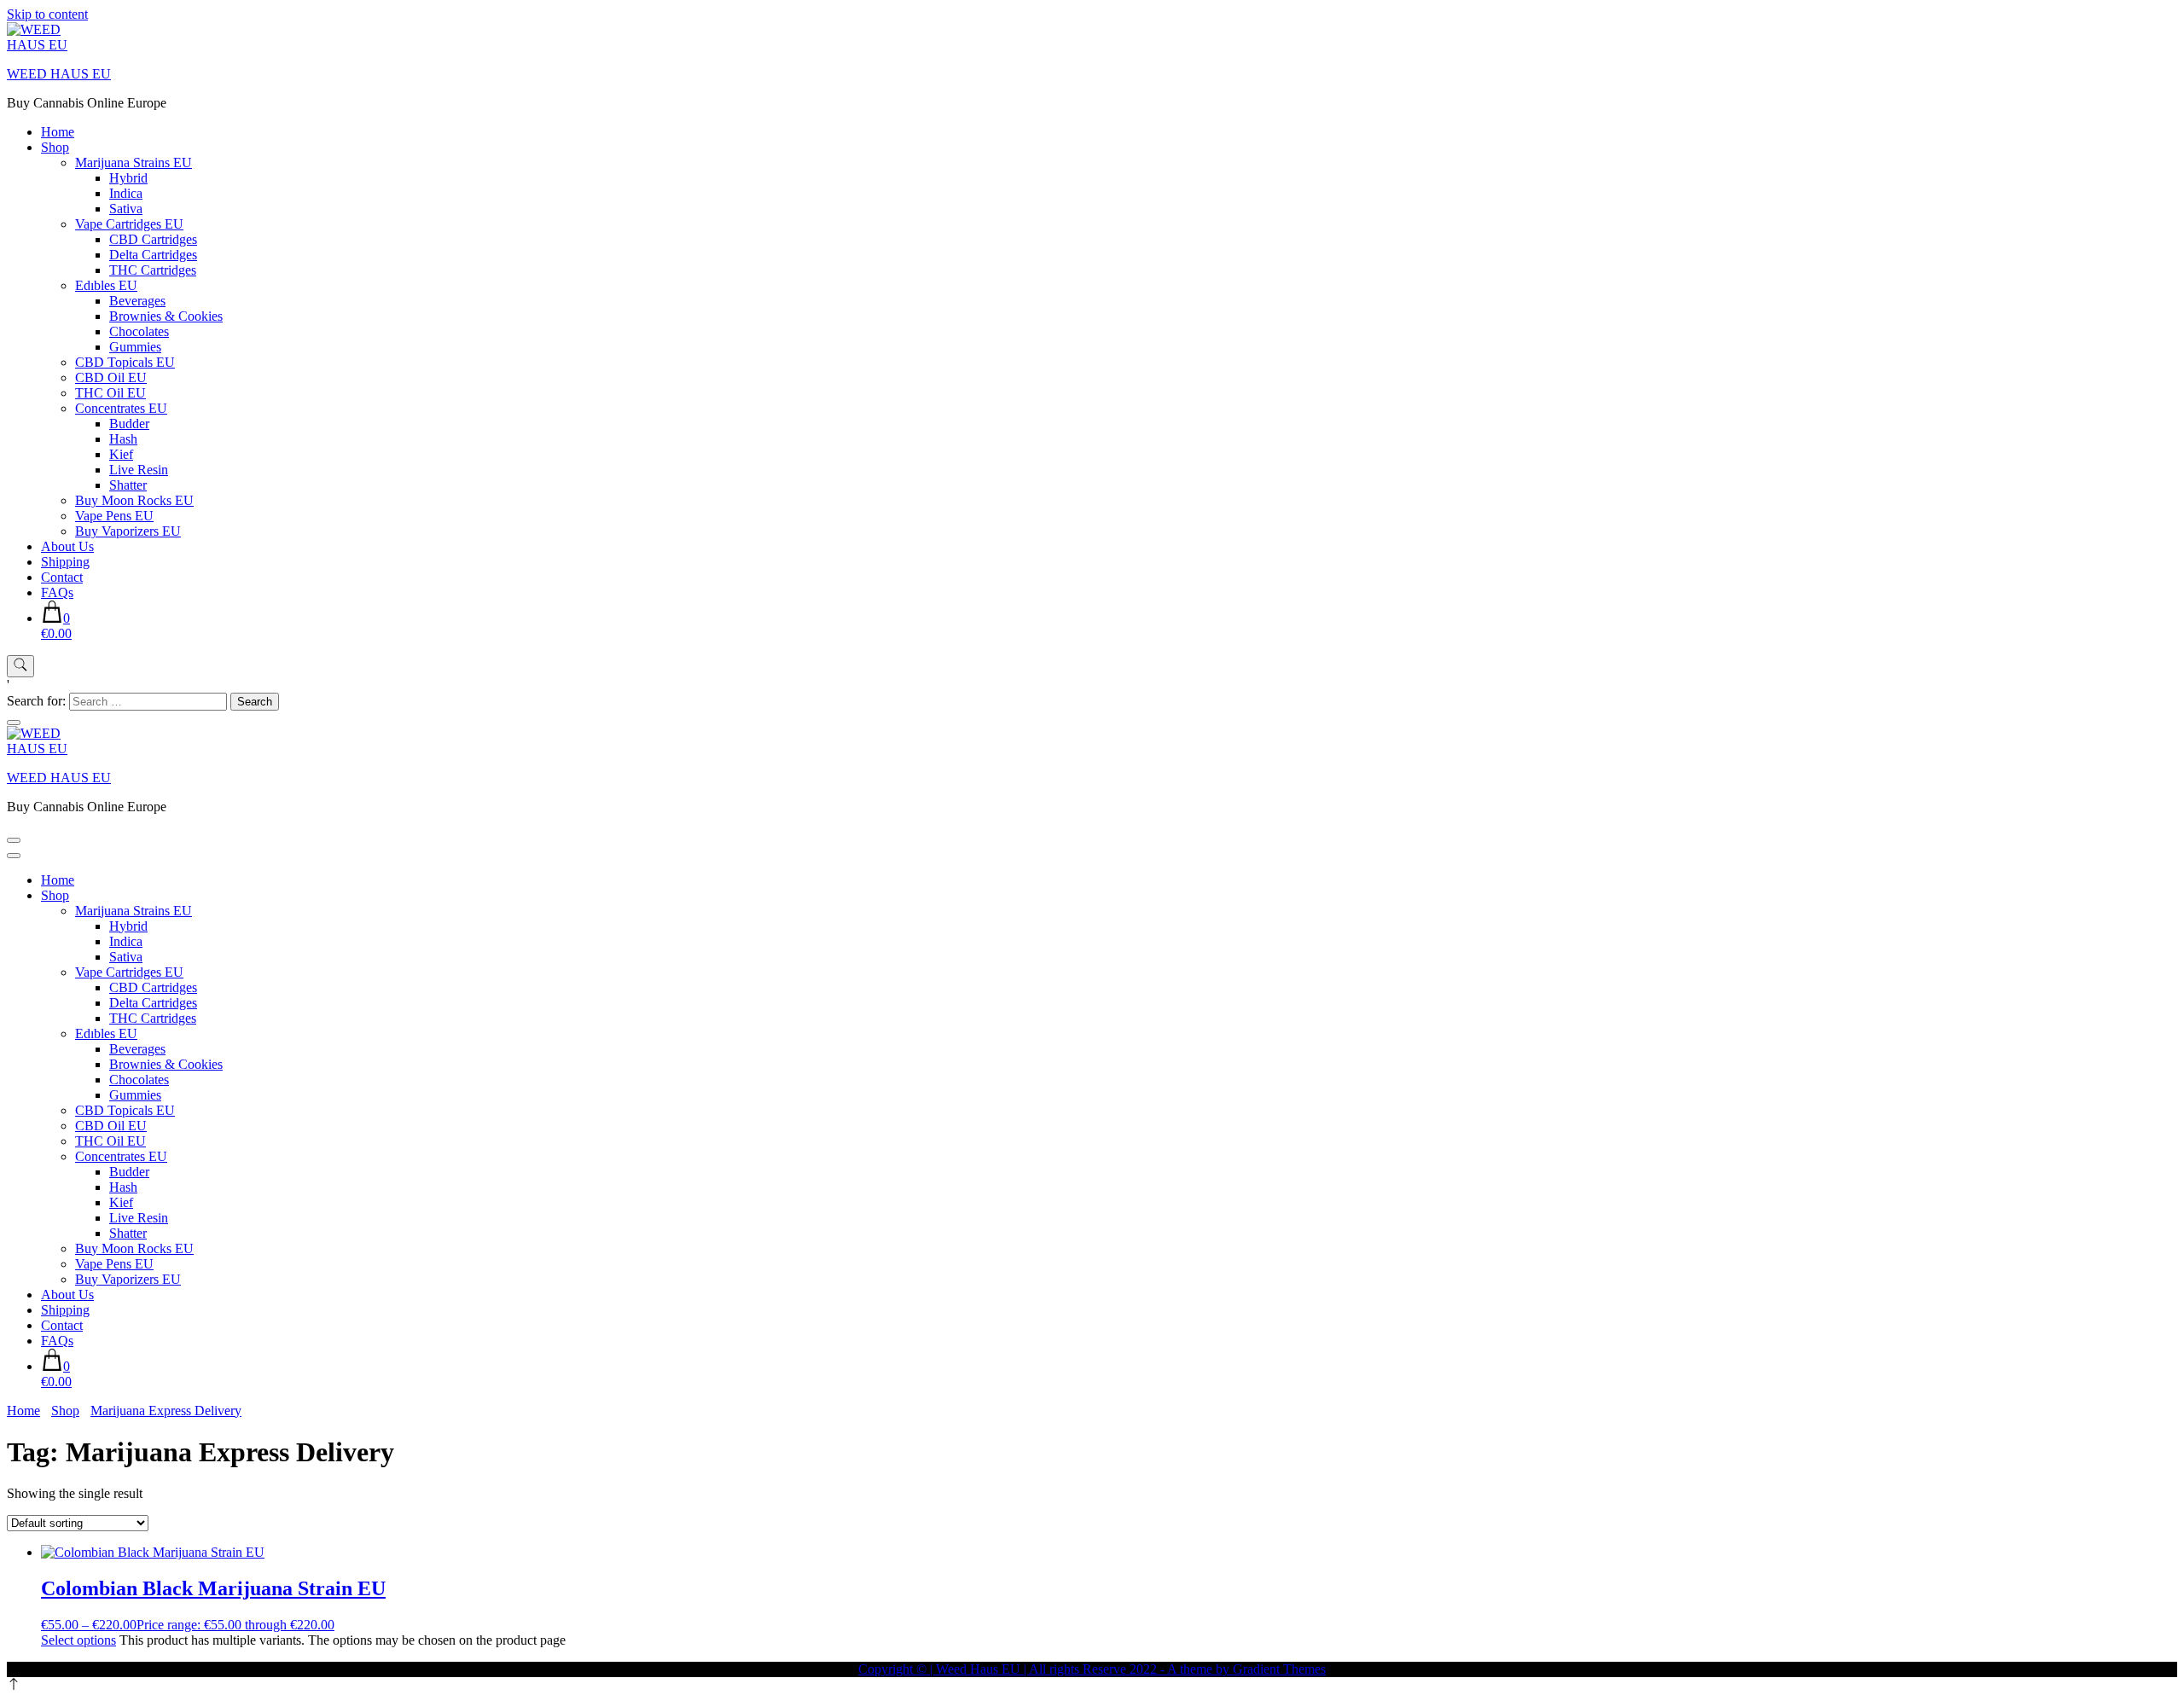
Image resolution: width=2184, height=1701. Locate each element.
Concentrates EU (121, 408)
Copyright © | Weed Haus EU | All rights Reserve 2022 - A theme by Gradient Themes (1092, 1669)
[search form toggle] (20, 666)
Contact (62, 577)
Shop (55, 147)
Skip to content (47, 14)
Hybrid (128, 178)
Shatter (128, 485)
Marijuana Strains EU (134, 163)
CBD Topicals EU (125, 362)
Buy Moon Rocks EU (134, 500)
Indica (126, 193)
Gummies (135, 347)
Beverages (137, 301)
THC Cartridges (153, 270)
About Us (67, 546)
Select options (78, 1640)
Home (58, 132)
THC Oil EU (110, 393)
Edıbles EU (106, 285)
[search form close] (14, 723)
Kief (121, 454)
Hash (123, 439)
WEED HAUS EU (59, 74)
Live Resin (139, 470)
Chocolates (139, 331)
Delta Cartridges (153, 255)
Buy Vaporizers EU (128, 531)
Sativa (126, 209)
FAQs (57, 592)
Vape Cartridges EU (129, 224)
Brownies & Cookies (166, 316)
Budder (129, 424)
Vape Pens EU (114, 516)
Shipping (65, 562)
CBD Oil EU (111, 377)
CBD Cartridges (153, 239)
